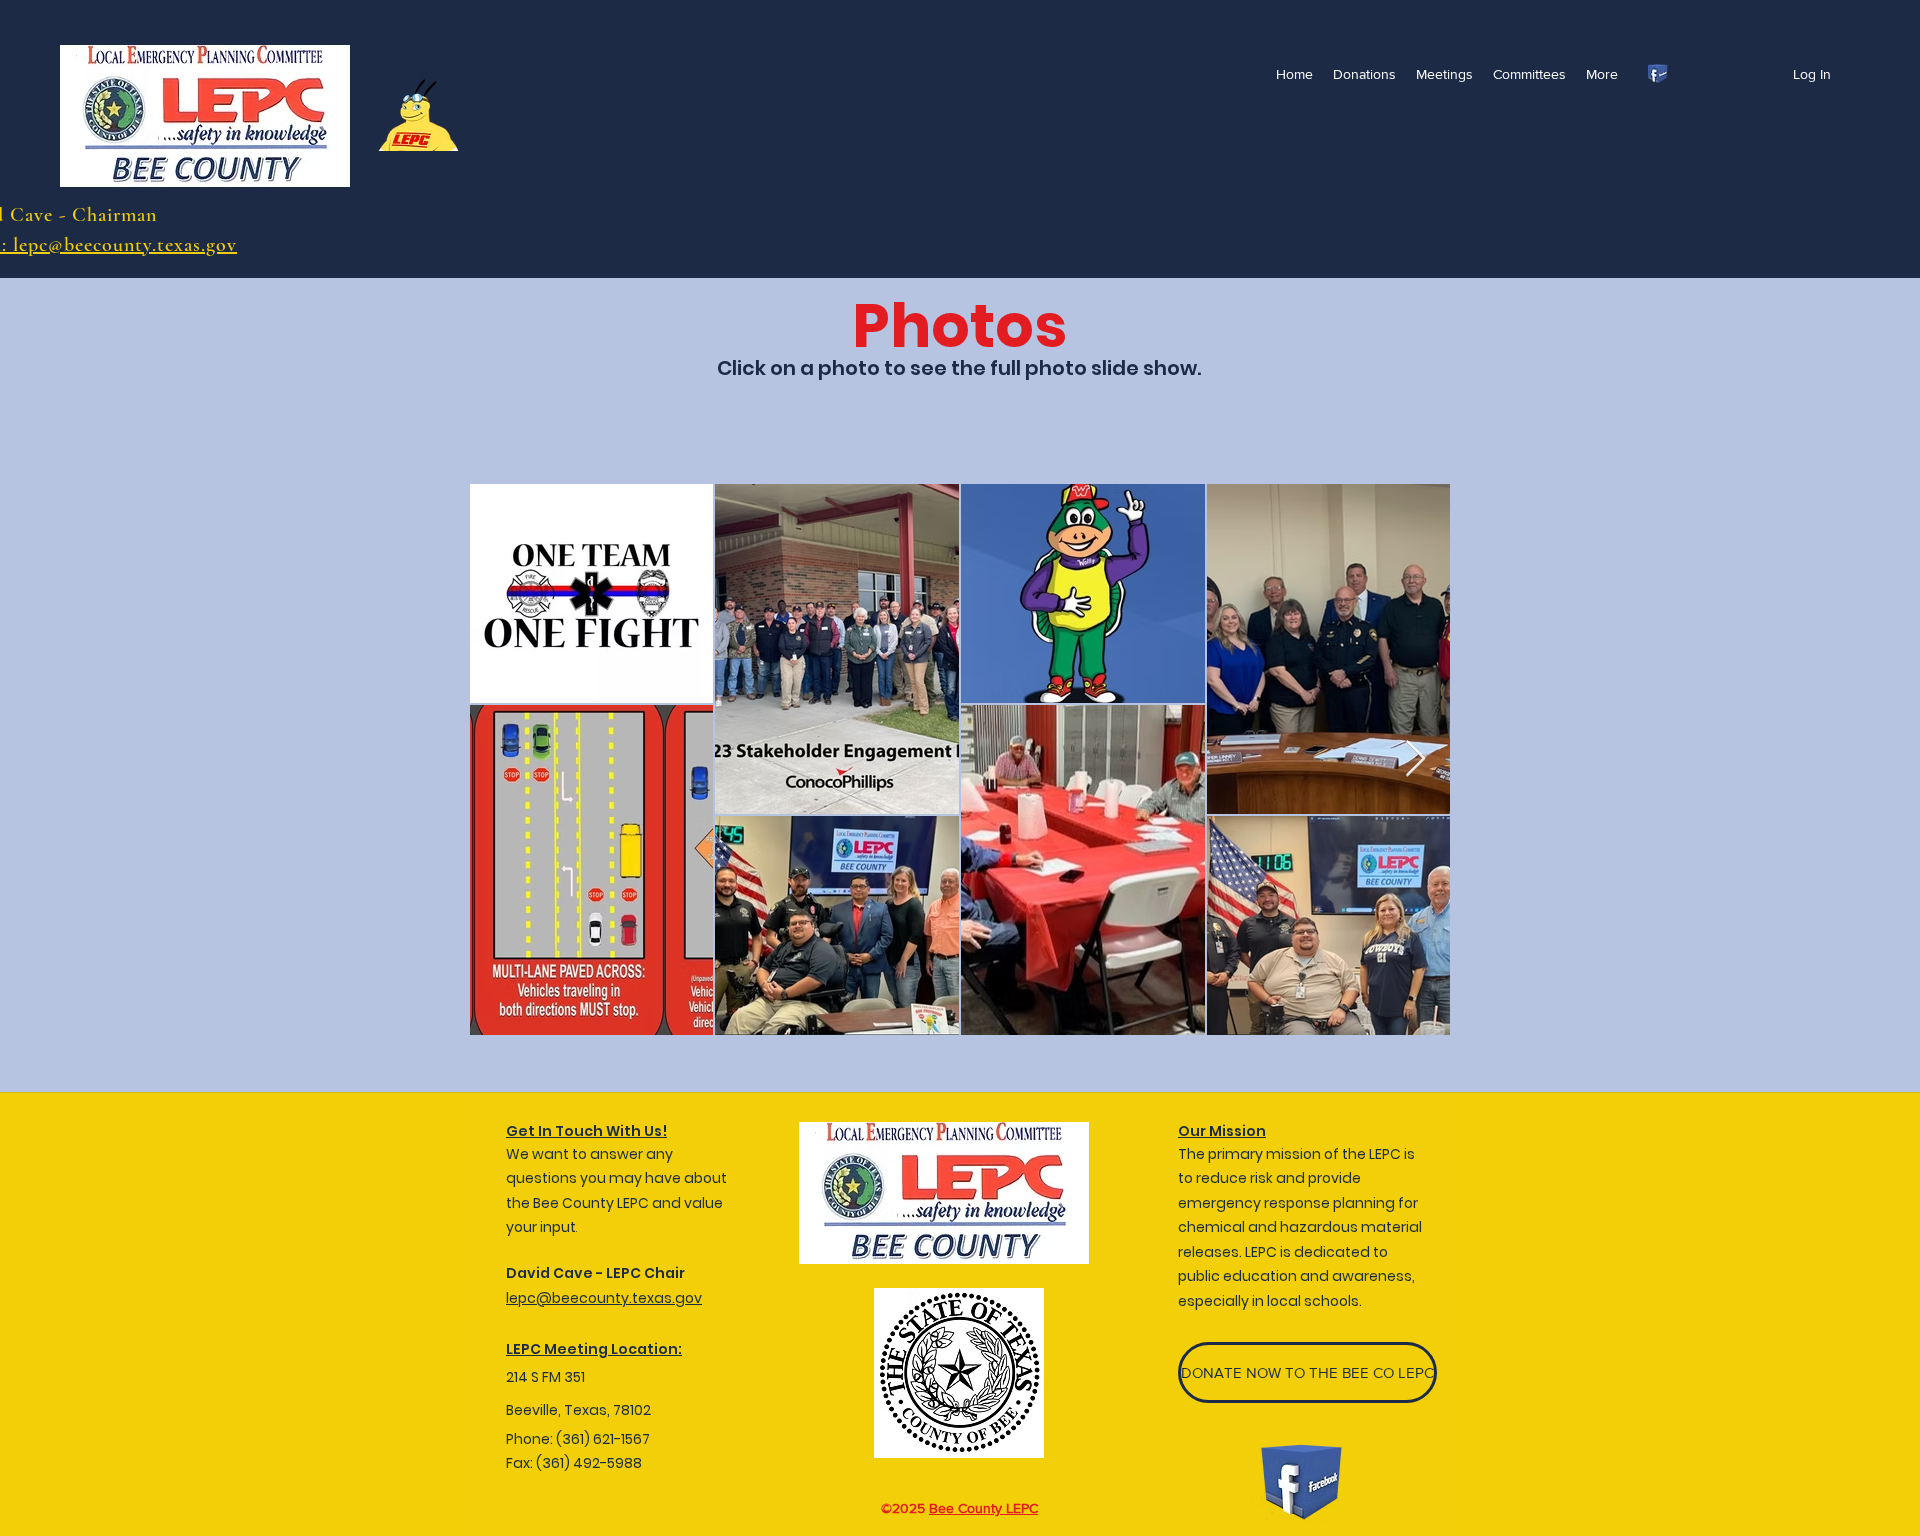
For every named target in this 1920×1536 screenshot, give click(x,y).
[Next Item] (1415, 759)
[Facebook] (1658, 74)
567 (637, 1439)
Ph (514, 1439)
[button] (1444, 74)
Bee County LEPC (983, 1508)
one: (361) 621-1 (574, 1439)
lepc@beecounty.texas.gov (604, 1298)
